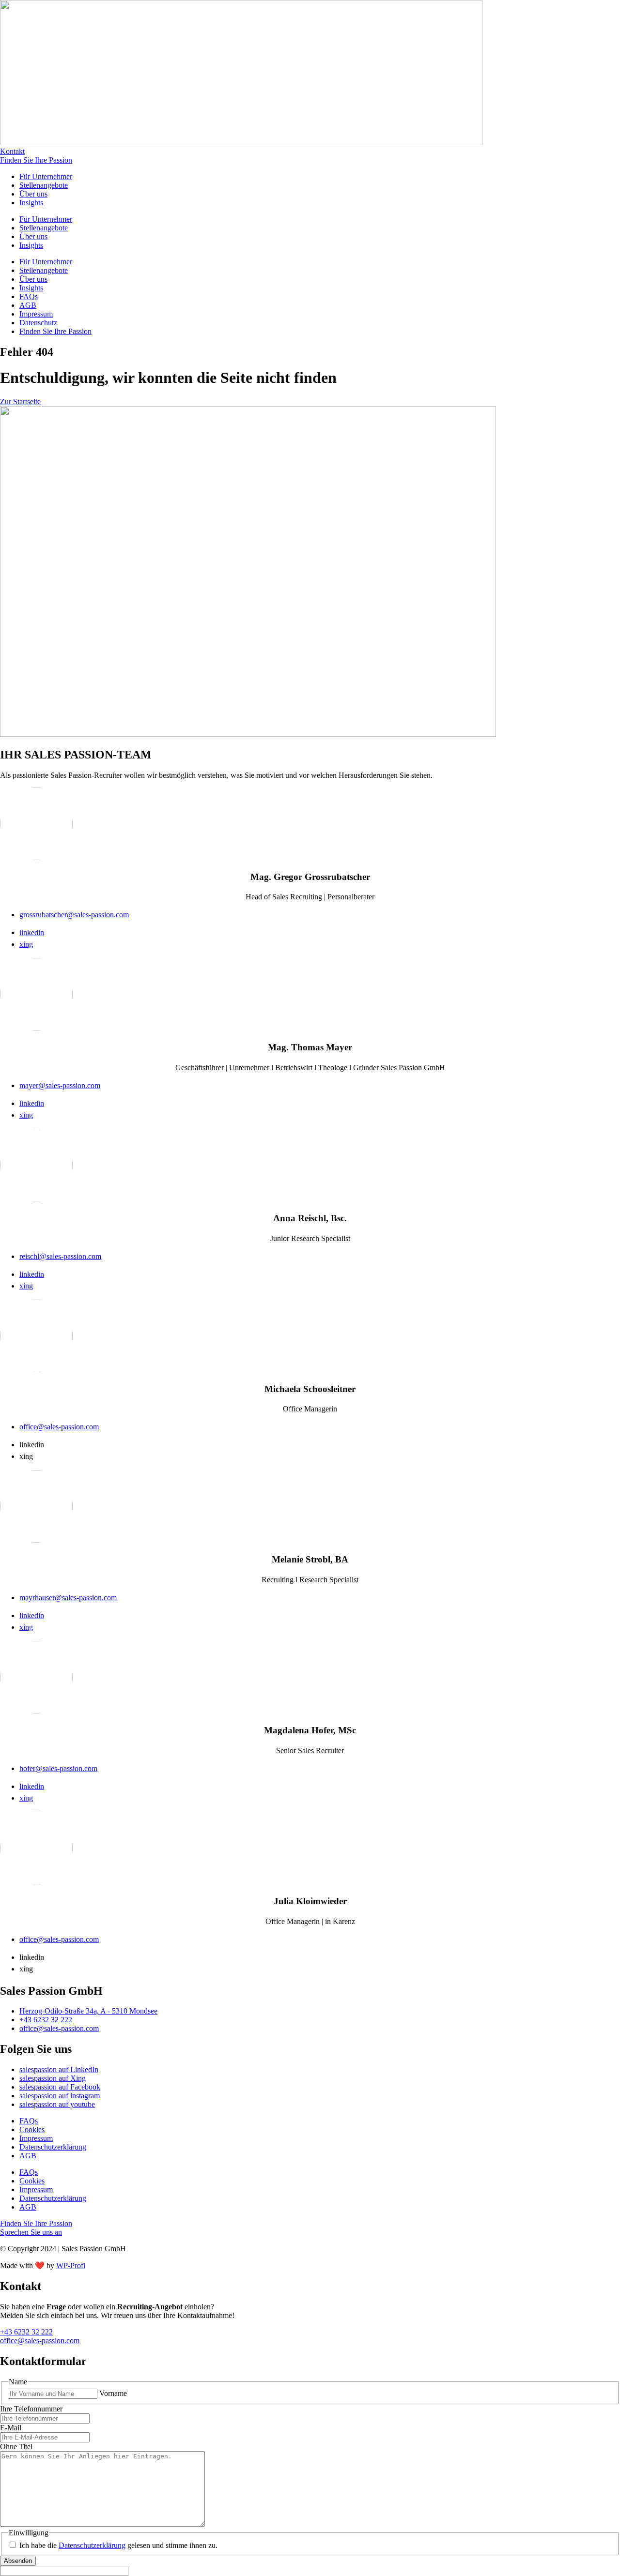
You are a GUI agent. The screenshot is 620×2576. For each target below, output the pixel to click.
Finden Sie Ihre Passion (55, 331)
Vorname (113, 2393)
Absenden (18, 2561)
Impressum (36, 314)
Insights (31, 203)
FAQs (29, 296)
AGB (28, 305)
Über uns (33, 194)
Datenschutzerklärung (53, 2147)
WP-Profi (71, 2265)
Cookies (32, 2129)
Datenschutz (38, 323)
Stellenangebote (44, 185)
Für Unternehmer (46, 176)
